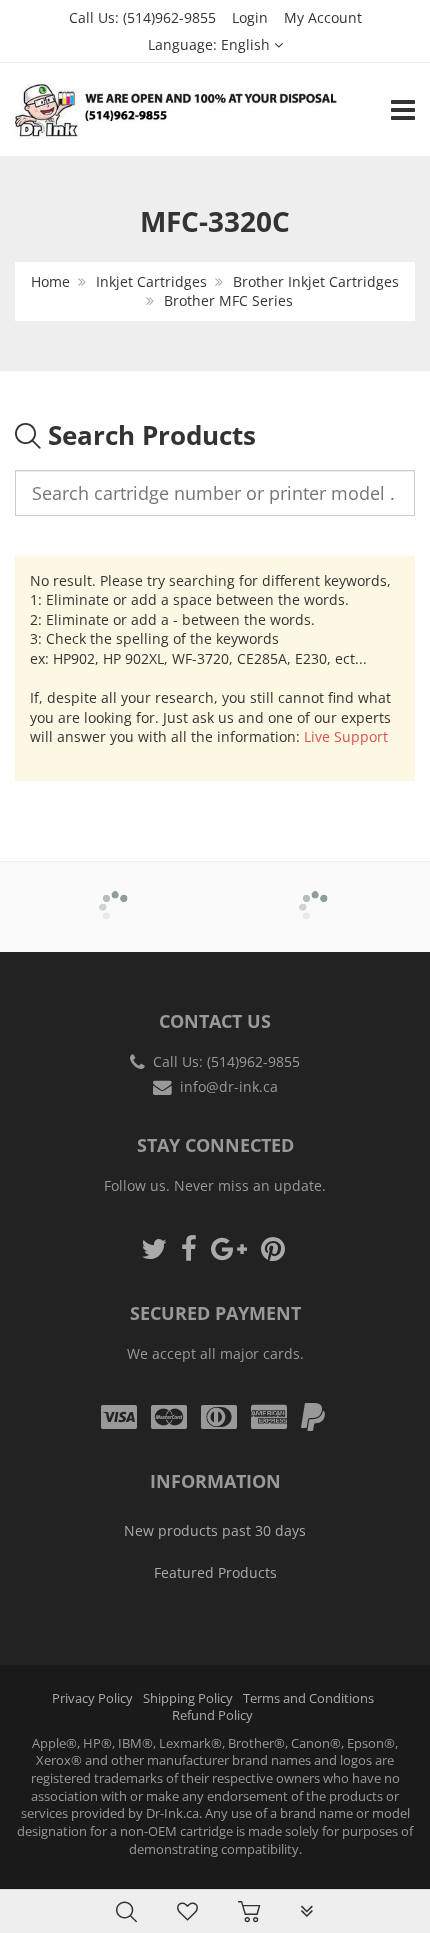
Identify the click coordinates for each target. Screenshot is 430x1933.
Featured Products (215, 1572)
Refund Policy (212, 1715)
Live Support (346, 736)
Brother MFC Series (228, 300)
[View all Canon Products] (315, 893)
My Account (323, 17)
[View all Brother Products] (115, 893)
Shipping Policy (188, 1698)
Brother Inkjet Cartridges (316, 281)
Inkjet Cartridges (151, 281)
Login (250, 17)
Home (50, 281)
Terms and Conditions (308, 1698)
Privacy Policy (92, 1698)
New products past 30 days (215, 1530)
